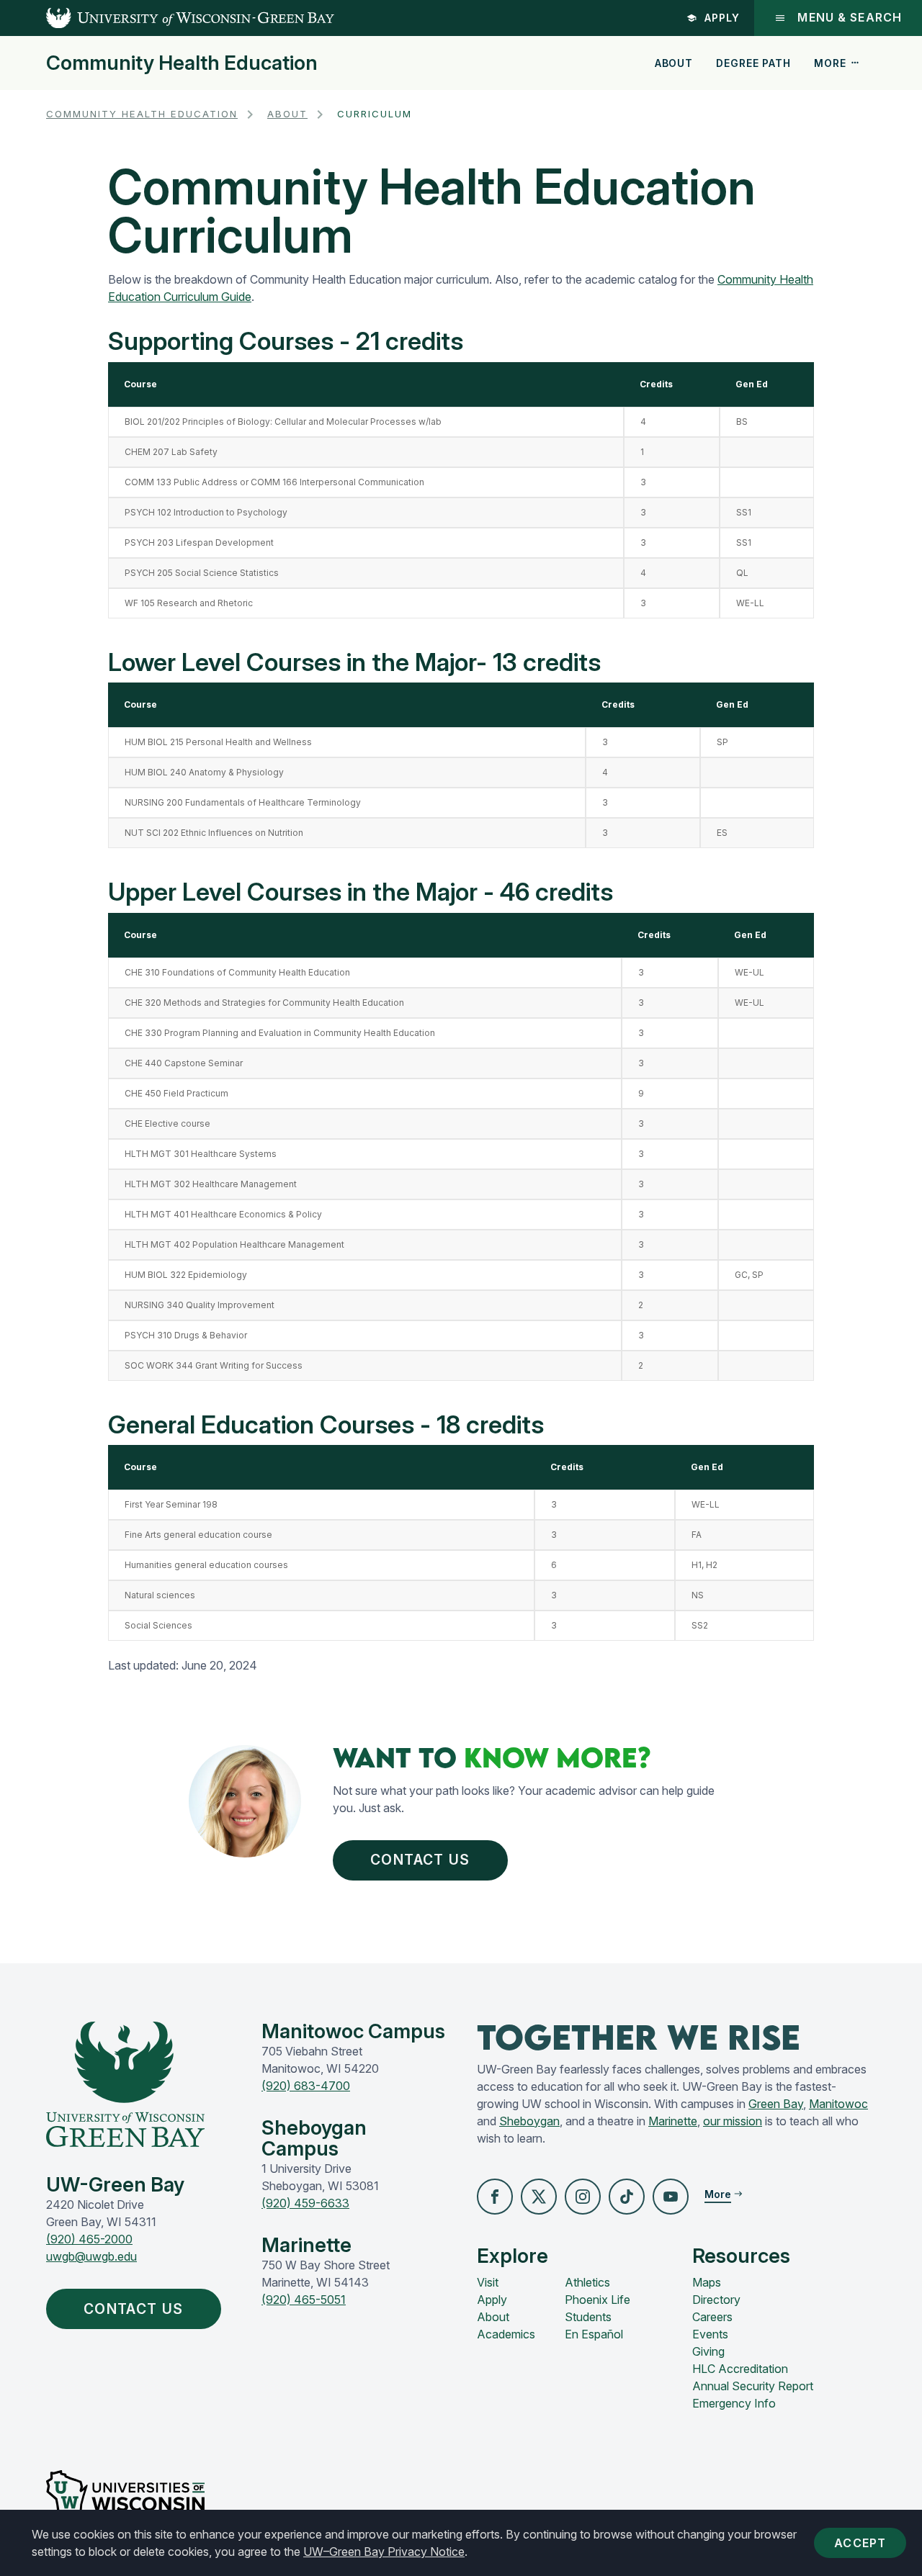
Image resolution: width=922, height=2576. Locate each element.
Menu (850, 18)
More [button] (830, 63)
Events (710, 2334)
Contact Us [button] (420, 1860)
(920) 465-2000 (89, 2239)
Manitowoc (838, 2104)
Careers (712, 2317)
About (674, 63)
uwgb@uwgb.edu (91, 2256)
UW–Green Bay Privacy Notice (384, 2552)
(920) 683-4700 (306, 2086)
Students (588, 2317)
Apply (722, 18)
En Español (594, 2334)
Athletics (587, 2282)
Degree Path (753, 63)
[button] (495, 2197)
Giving (708, 2351)
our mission (733, 2121)
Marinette (673, 2121)
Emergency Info (734, 2403)
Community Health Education (182, 63)
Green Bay (776, 2104)
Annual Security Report (753, 2386)
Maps (707, 2282)
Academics (506, 2334)
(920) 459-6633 (305, 2203)
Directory (716, 2300)
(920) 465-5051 (304, 2300)
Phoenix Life (597, 2300)
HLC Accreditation (740, 2369)
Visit (488, 2282)
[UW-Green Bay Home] (167, 18)
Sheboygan (529, 2121)
